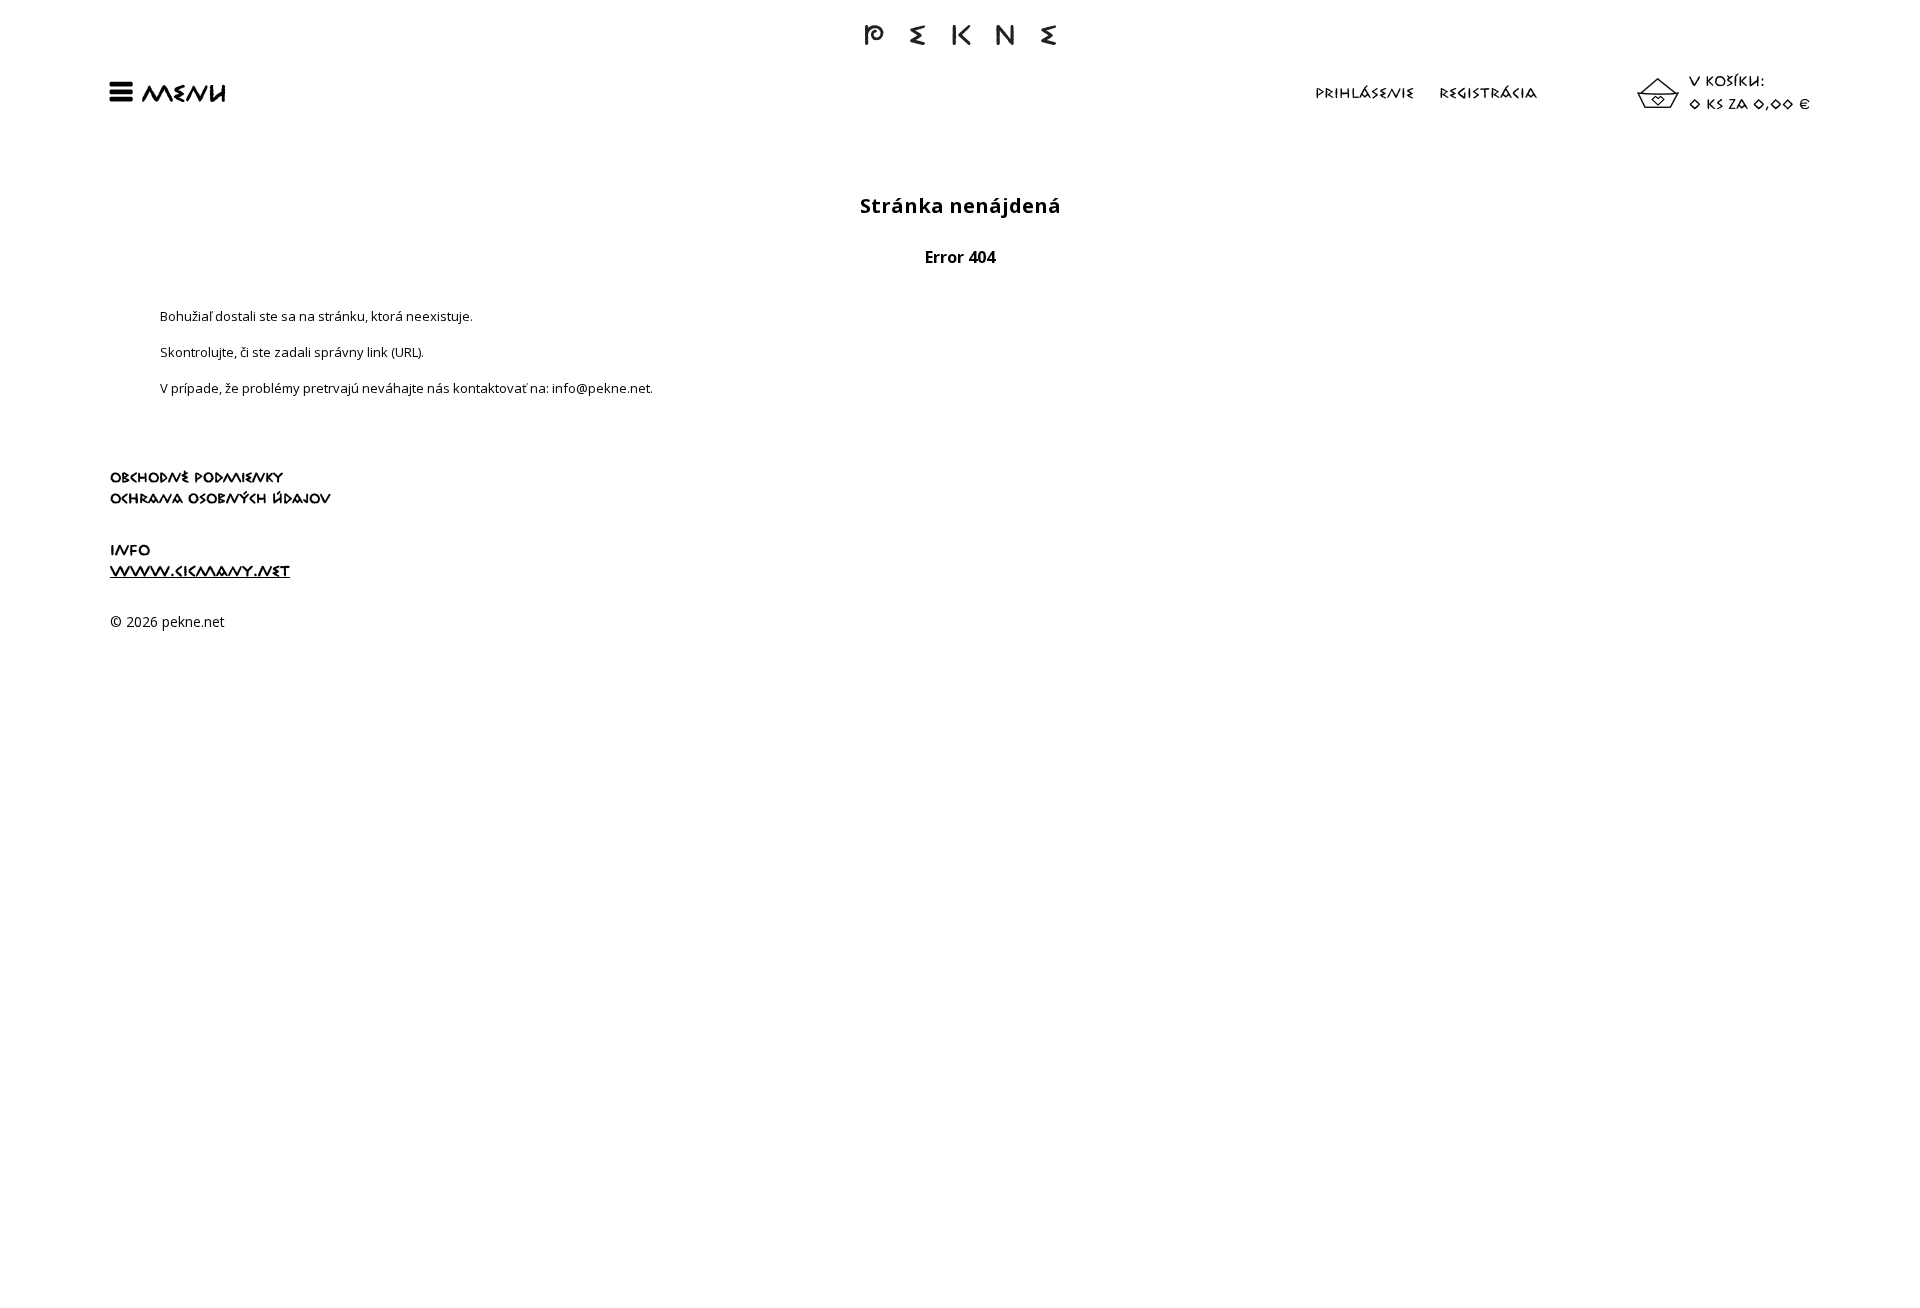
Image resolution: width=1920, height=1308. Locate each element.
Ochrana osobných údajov (220, 498)
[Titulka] (960, 44)
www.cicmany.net (200, 570)
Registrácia (1488, 92)
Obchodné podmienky (196, 477)
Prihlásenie (1364, 92)
